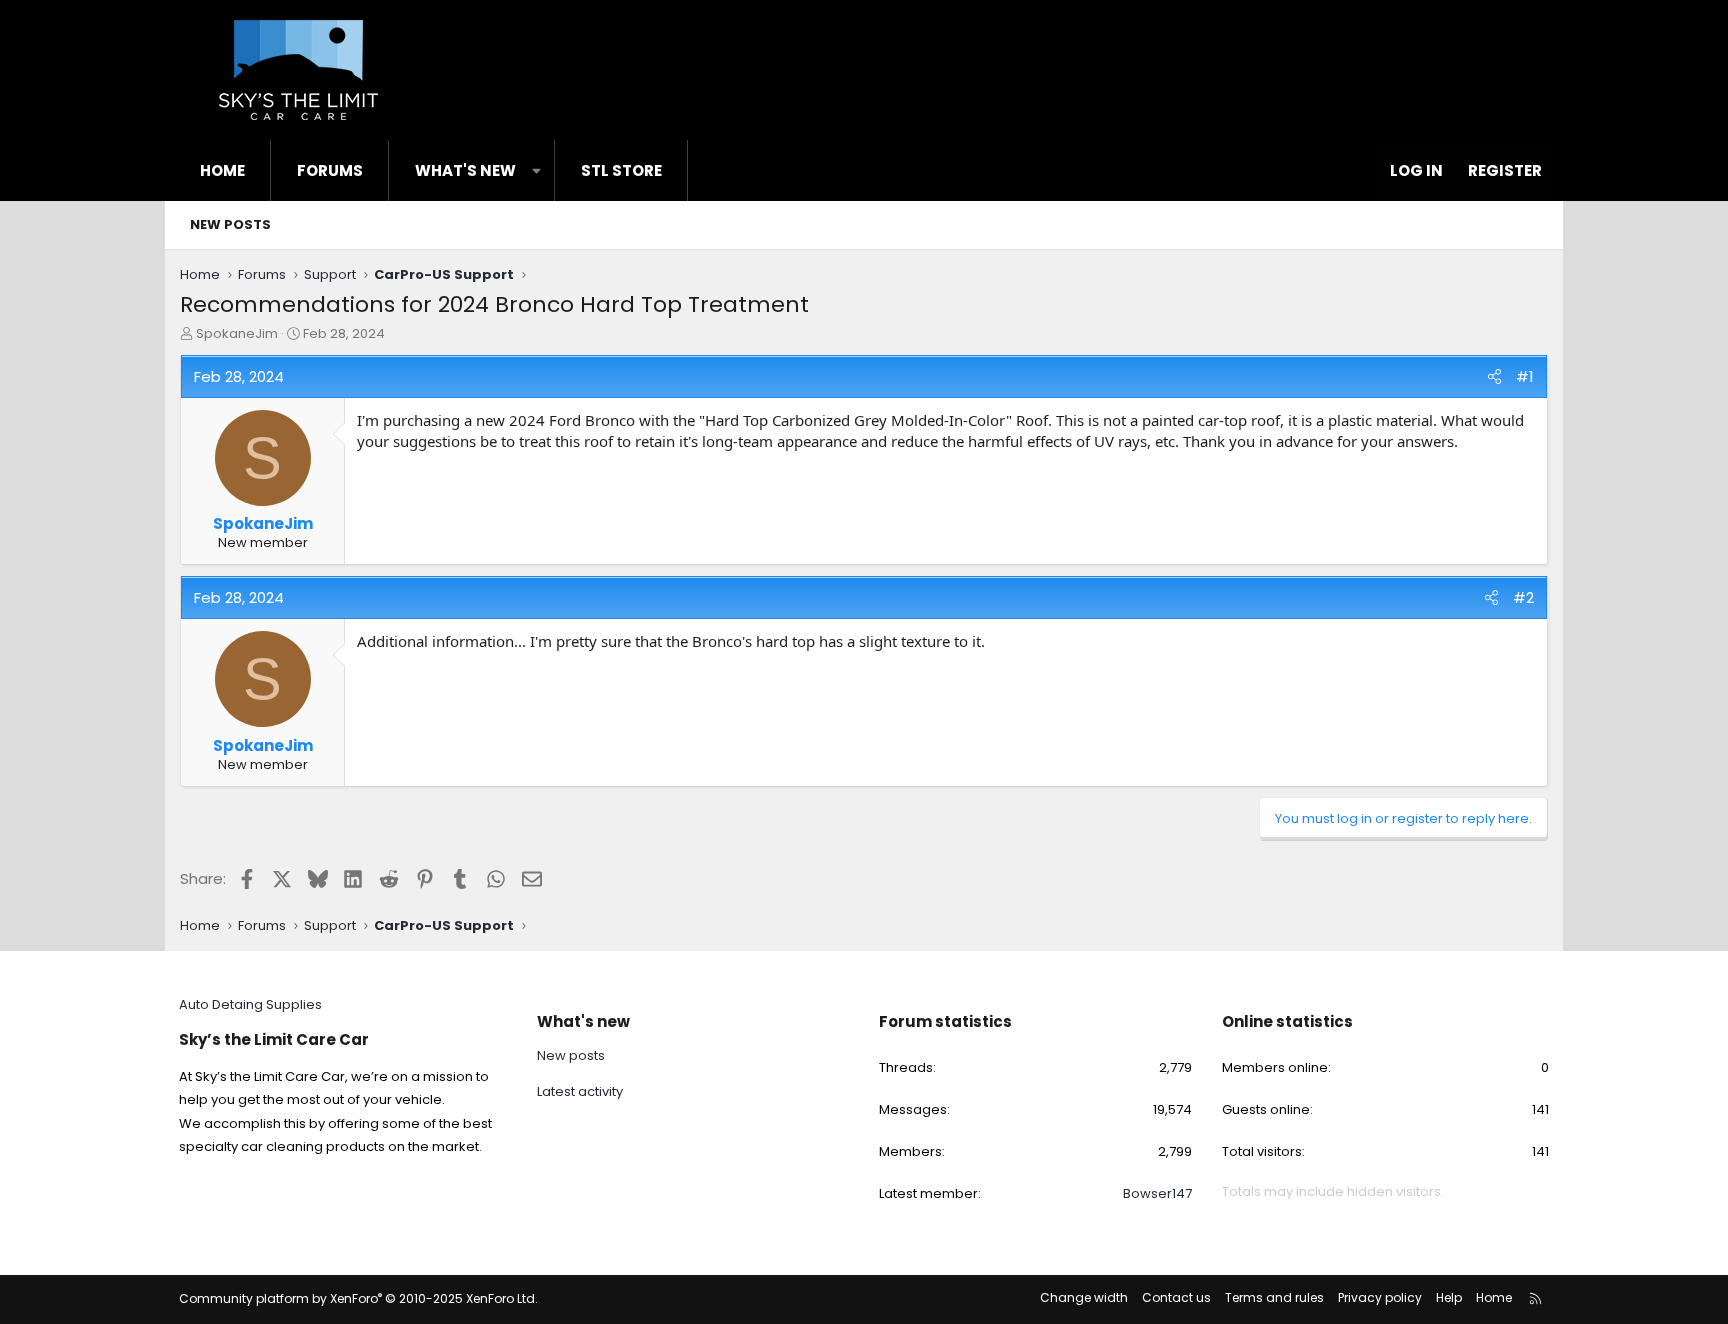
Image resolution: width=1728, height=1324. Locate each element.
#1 (1525, 376)
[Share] (1494, 376)
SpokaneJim (237, 333)
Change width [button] (1084, 1297)
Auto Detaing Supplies (250, 1004)
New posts (230, 224)
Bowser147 (1157, 1193)
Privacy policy (1380, 1297)
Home (222, 170)
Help (1449, 1297)
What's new (465, 170)
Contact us (1176, 1297)
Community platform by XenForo (358, 1298)
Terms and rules (1274, 1297)
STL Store (621, 170)
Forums (330, 170)
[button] (536, 170)
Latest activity (580, 1091)
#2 (1523, 597)
